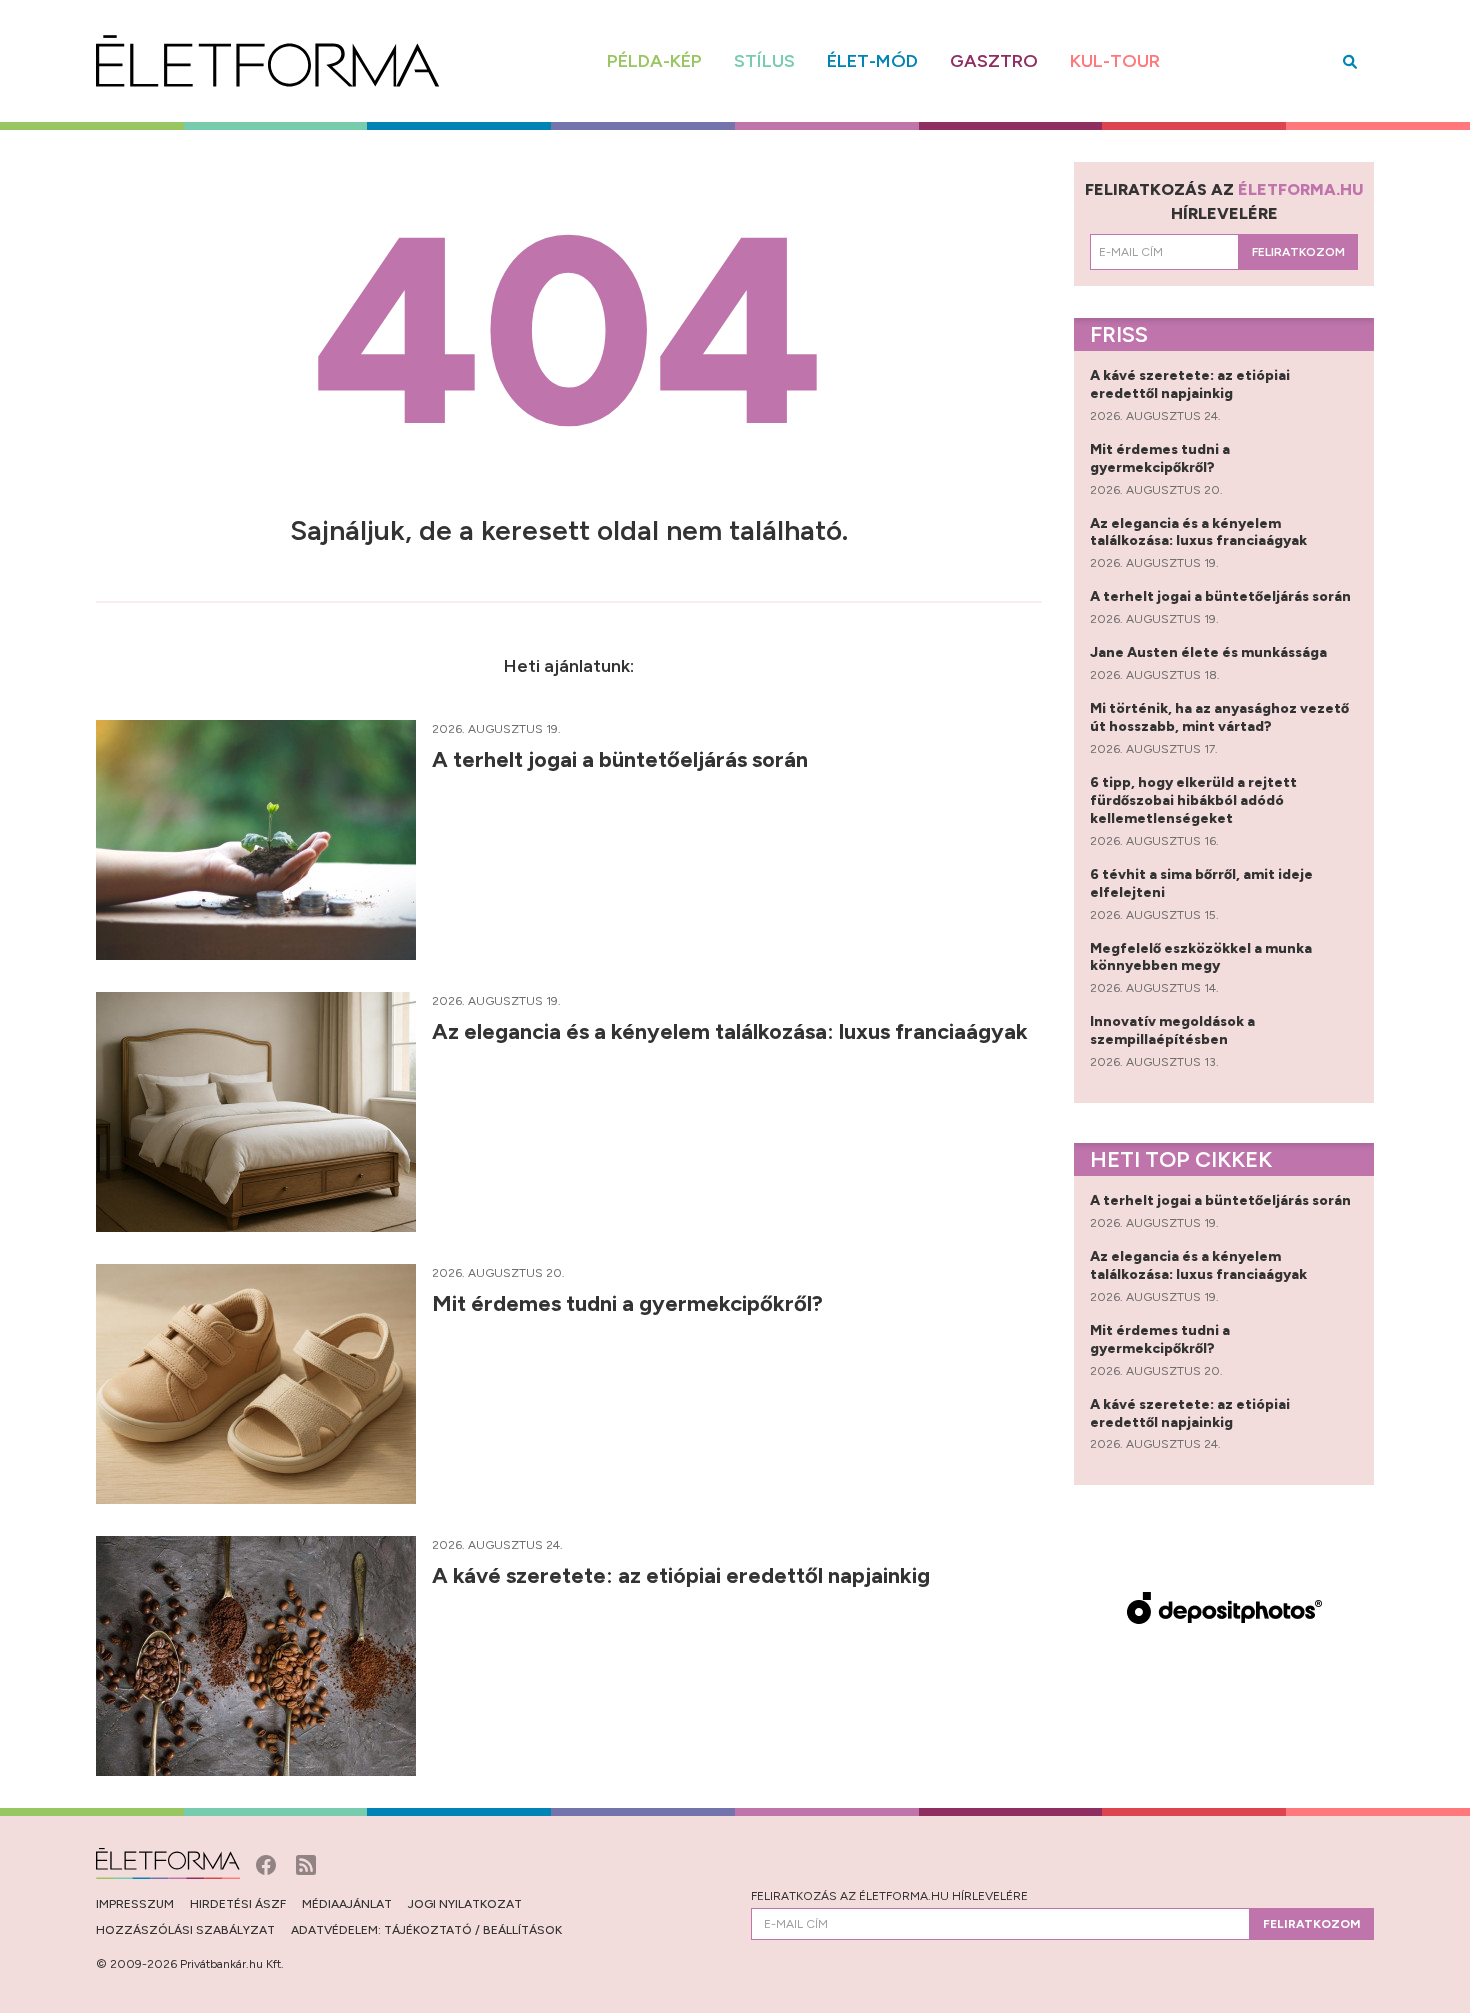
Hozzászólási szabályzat (185, 1930)
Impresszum (135, 1904)
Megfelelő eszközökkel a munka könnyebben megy (1201, 957)
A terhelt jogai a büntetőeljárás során (622, 759)
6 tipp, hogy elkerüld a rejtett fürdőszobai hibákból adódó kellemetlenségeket (1193, 800)
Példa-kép (654, 61)
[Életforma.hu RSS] (306, 1863)
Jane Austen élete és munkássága (1210, 652)
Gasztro (994, 61)
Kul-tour (1115, 61)
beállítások (522, 1930)
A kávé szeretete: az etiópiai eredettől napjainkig (683, 1575)
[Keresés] (1350, 61)
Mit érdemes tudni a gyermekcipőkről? (630, 1303)
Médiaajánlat (347, 1904)
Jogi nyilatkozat (465, 1904)
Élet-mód (872, 61)
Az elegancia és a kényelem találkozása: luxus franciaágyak (732, 1031)
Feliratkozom (1298, 252)
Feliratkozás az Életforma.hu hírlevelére (889, 1896)
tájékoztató (428, 1930)
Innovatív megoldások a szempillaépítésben (1172, 1030)
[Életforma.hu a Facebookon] (268, 1863)
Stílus (764, 61)
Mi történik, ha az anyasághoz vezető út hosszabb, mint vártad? (1219, 717)
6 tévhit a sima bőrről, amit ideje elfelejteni (1201, 883)
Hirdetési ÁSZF (238, 1904)
